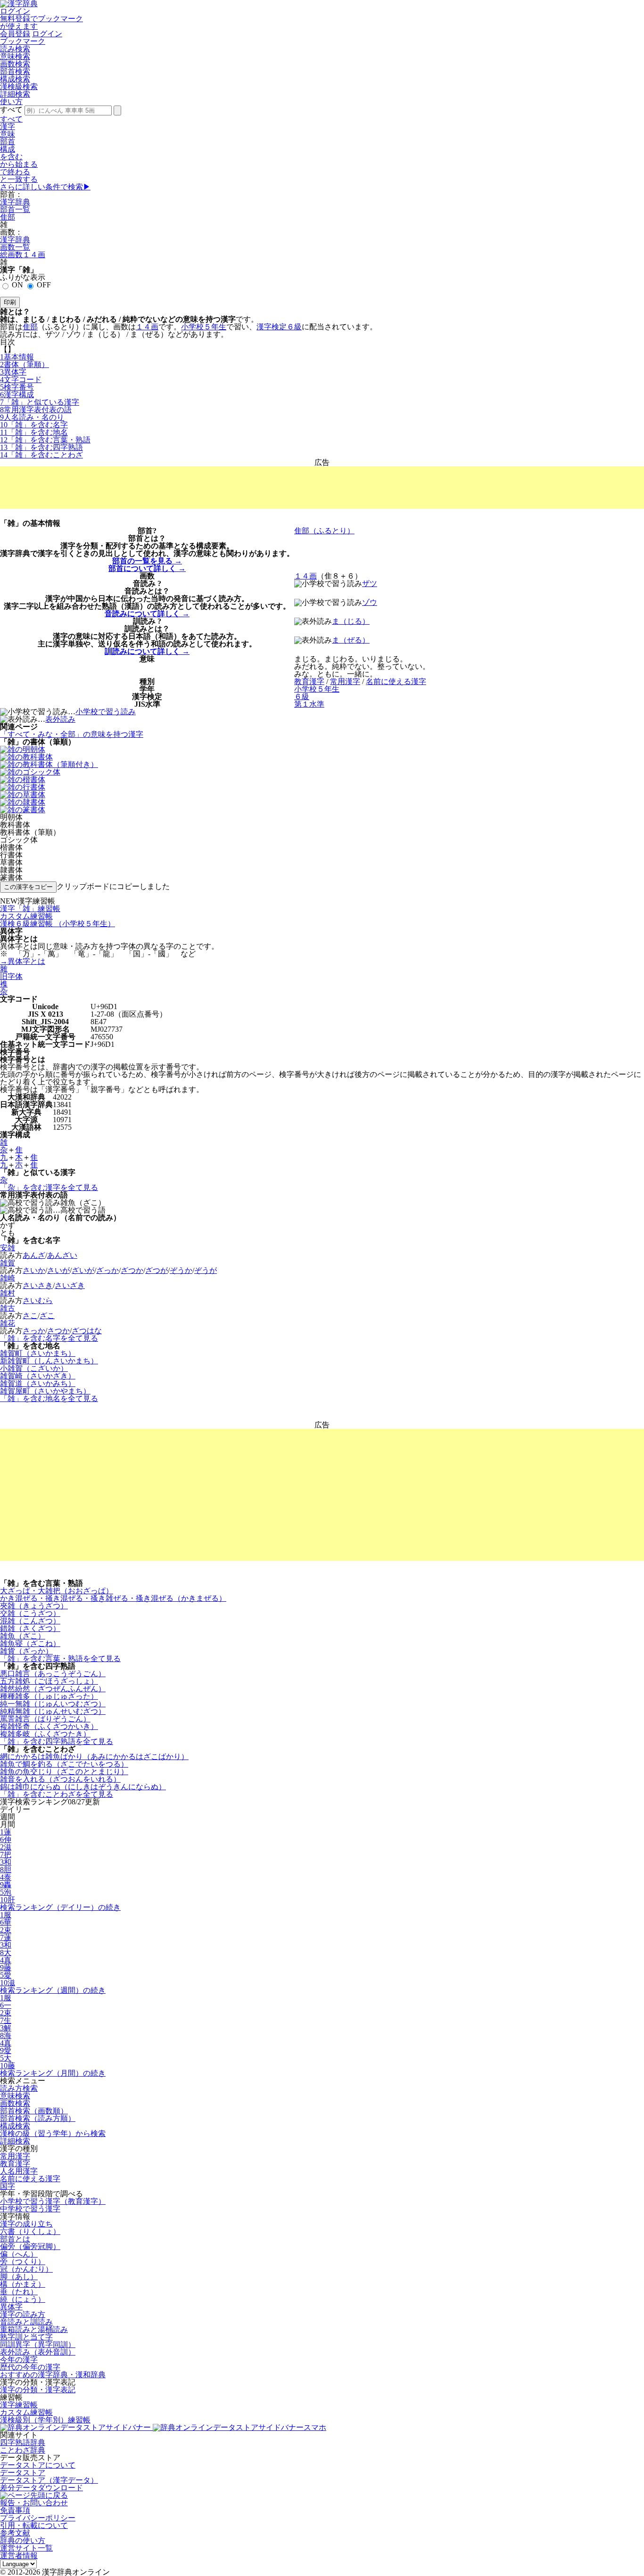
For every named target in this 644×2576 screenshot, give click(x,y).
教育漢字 (15, 2164)
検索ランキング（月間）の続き (53, 2073)
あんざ (34, 1255)
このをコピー (28, 887)
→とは (23, 961)
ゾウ (370, 602)
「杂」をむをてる (49, 1187)
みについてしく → (147, 614)
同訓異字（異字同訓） (38, 2344)
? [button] (155, 531)
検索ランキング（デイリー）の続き (60, 1907)
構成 (8, 149)
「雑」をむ (34, 425)
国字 (8, 2186)
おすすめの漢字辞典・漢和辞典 (53, 2375)
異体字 (11, 2307)
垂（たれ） (19, 2292)
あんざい (62, 1255)
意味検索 (15, 56)
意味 (8, 134)
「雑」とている (40, 402)
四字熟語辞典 (23, 2442)
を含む (11, 157)
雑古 (8, 1308)
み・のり (32, 417)
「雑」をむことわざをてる (57, 1794)
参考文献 (15, 2533)
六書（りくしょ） (30, 2231)
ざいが (83, 1270)
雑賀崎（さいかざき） (38, 1376)
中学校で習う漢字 (30, 2209)
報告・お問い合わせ (34, 2503)
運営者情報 (19, 2556)
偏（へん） (19, 2254)
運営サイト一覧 (26, 2548)
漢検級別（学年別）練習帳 (45, 2420)
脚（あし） (19, 2277)
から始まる (19, 164)
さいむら (38, 1300)
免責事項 (15, 2510)
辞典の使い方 (23, 2540)
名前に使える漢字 (30, 2179)
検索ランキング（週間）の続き (53, 1990)
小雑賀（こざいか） (34, 1368)
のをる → (147, 561)
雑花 (8, 1323)
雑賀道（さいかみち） (38, 1383)
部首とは (15, 2239)
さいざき (70, 1285)
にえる (396, 681)
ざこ (47, 1316)
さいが (58, 1270)
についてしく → (147, 568)
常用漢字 (15, 2156)
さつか (58, 1331)
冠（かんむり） (26, 2269)
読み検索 (15, 49)
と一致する (19, 179)
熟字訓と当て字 (26, 2337)
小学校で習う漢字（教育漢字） (53, 2201)
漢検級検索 (19, 86)
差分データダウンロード (41, 2488)
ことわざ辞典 (23, 2450)
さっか (34, 1331)
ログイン (15, 11)
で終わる (15, 172)
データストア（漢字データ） (49, 2480)
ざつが (157, 1270)
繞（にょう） (23, 2299)
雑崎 (8, 1278)
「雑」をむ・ (45, 440)
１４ (147, 327)
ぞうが (206, 1270)
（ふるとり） (324, 531)
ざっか (107, 1270)
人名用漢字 (19, 2171)
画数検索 (15, 64)
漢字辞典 (15, 202)
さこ (30, 1316)
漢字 (8, 126)
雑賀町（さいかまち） (38, 1353)
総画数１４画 (23, 255)
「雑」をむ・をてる (60, 1659)
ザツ (370, 583)
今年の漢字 (19, 2360)
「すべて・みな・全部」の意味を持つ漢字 (72, 734)
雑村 (8, 1293)
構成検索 (15, 79)
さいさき (38, 1285)
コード (21, 379)
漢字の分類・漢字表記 (38, 2390)
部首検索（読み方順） (38, 2118)
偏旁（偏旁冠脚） (30, 2246)
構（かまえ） (23, 2284)
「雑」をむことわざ (41, 455)
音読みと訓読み (26, 2322)
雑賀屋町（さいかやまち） (45, 1391)
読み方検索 (19, 2088)
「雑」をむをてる (49, 1338)
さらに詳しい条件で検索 (45, 187)
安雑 (8, 1248)
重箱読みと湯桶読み (34, 2329)
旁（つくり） (23, 2262)
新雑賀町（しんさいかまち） (49, 1361)
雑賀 (8, 1263)
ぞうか (181, 1270)
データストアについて (38, 2465)
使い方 (11, 102)
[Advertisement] (322, 488)
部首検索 (15, 71)
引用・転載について (34, 2525)
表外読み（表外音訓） (38, 2352)
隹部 (8, 217)
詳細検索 (15, 94)
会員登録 (15, 34)
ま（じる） (351, 621)
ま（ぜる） (351, 640)
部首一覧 (15, 209)
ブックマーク (23, 41)
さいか (34, 1270)
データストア (23, 2473)
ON (17, 285)
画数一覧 (15, 247)
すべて (11, 119)
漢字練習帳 (19, 2405)
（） (25, 364)
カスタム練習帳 (26, 2412)
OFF (44, 285)
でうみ (106, 712)
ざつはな (87, 1331)
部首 (8, 142)
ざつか (132, 1270)
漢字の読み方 (23, 2314)
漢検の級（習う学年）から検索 (53, 2133)
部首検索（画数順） (34, 2111)
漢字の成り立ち (26, 2224)
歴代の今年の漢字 (30, 2367)
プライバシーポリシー (38, 2518)
